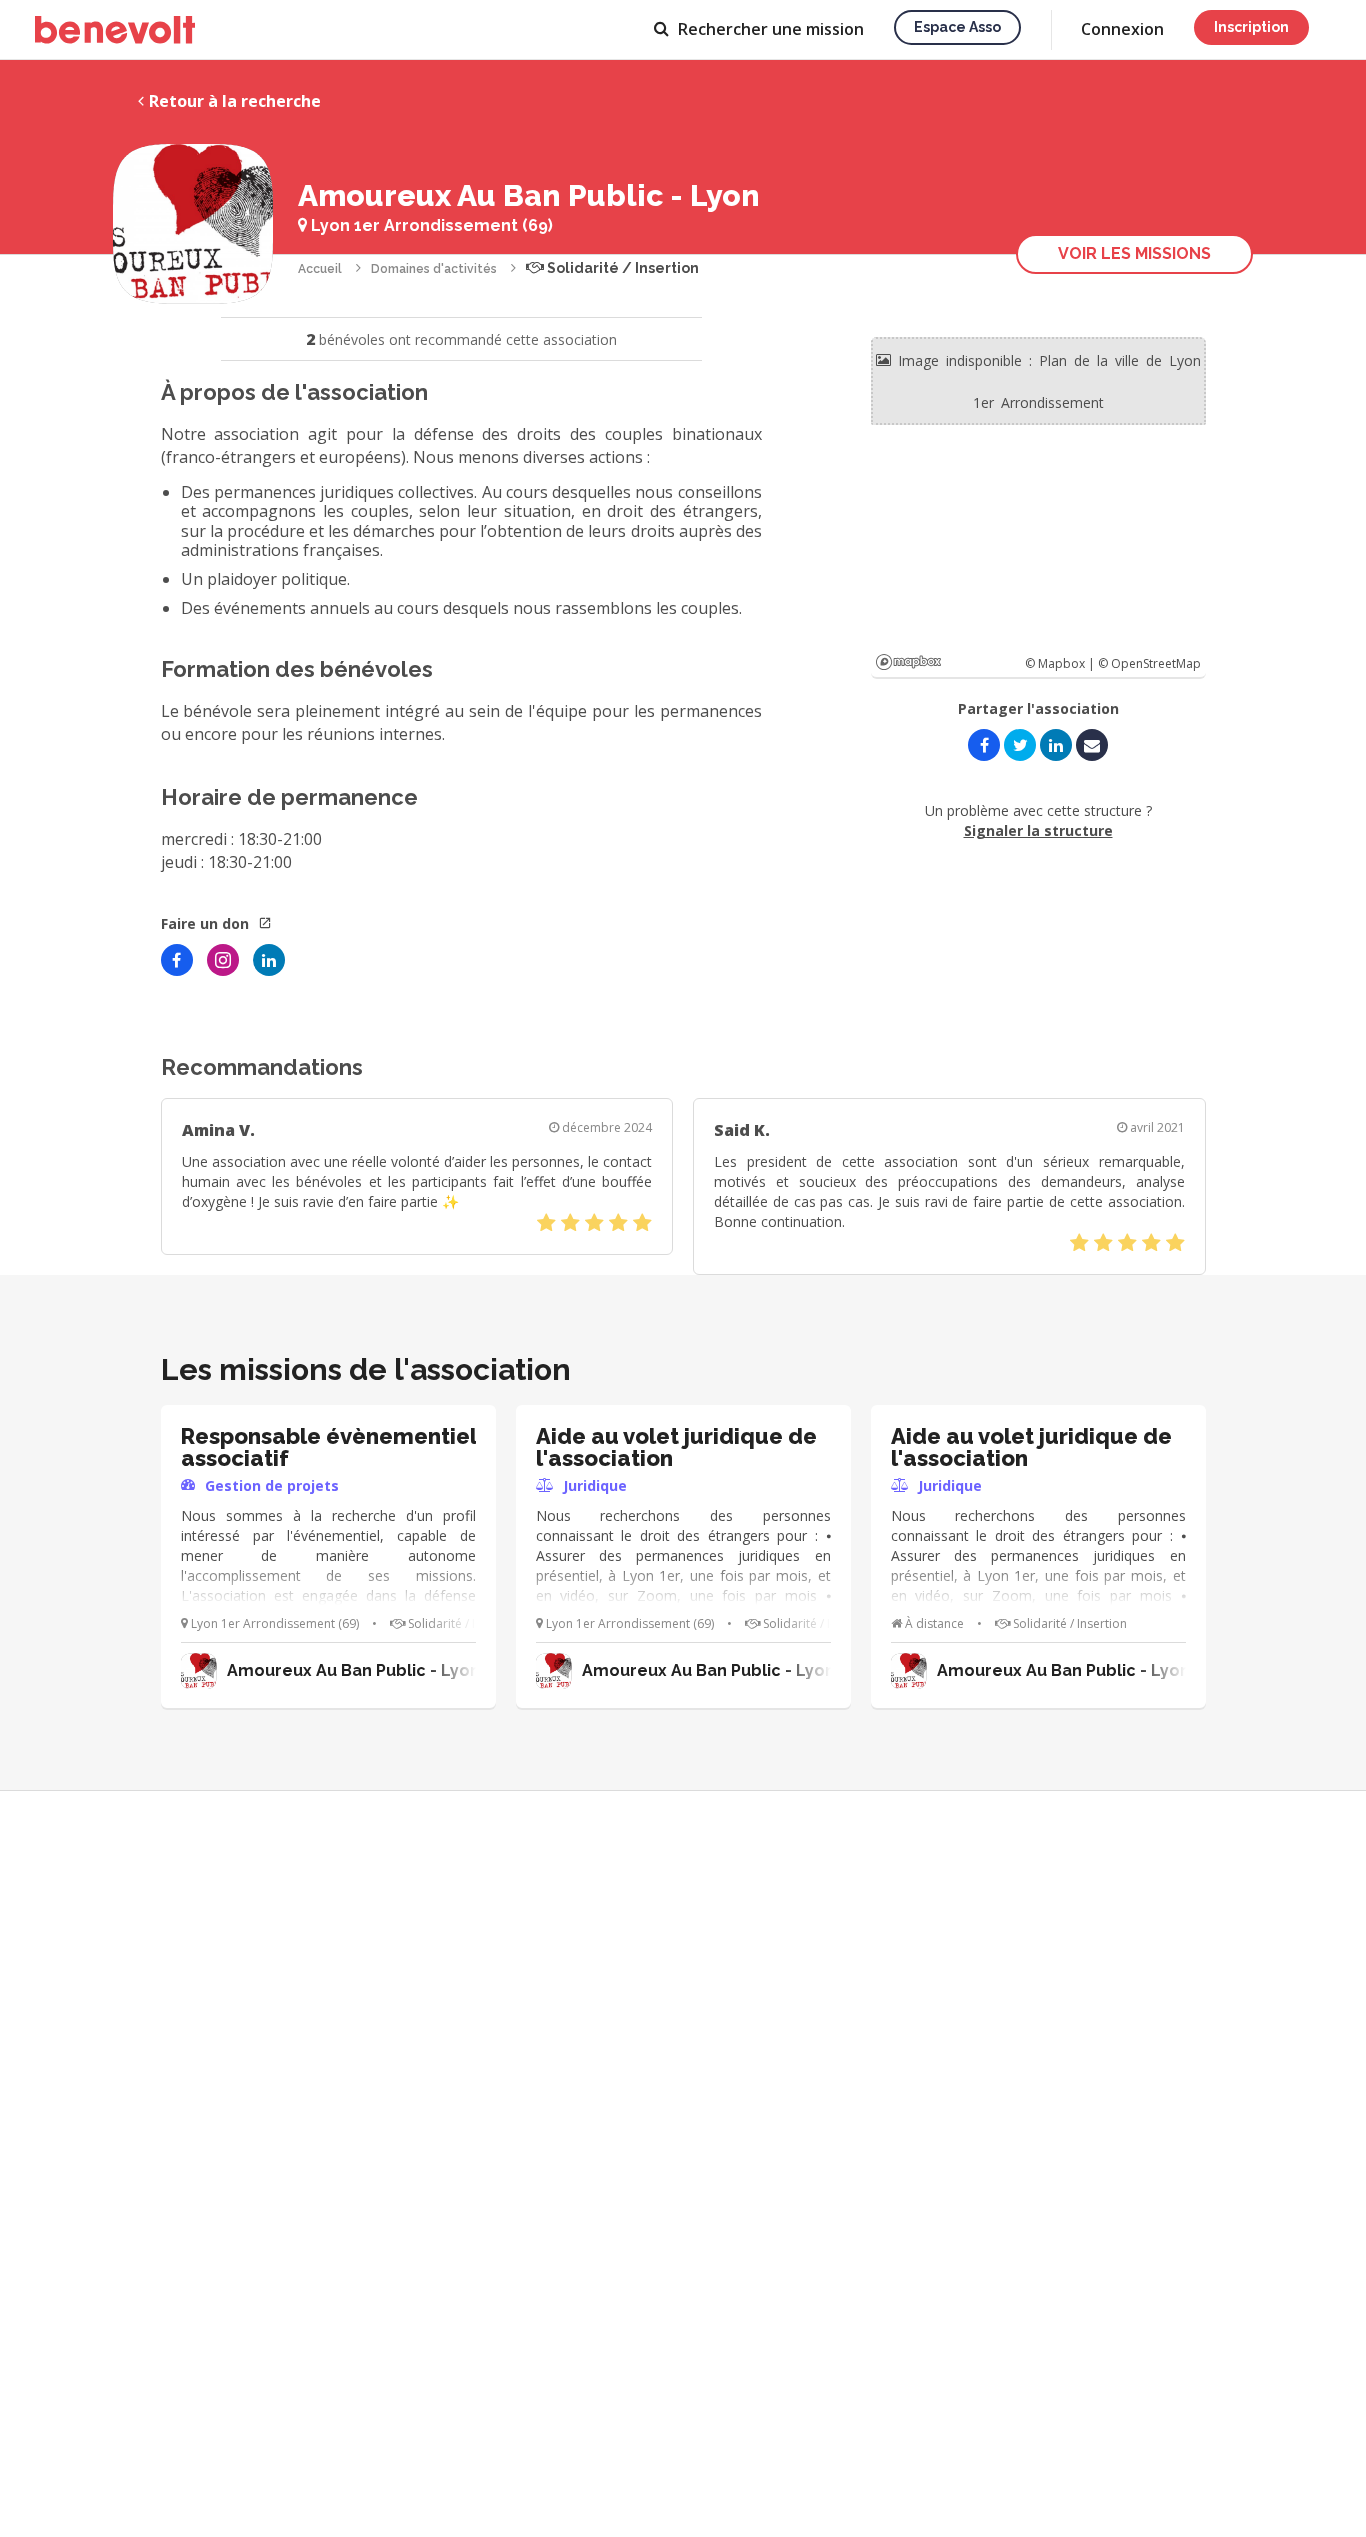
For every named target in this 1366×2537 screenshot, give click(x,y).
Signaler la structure (1038, 830)
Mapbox (908, 662)
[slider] (594, 1223)
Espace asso (957, 27)
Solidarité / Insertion (621, 268)
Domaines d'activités (434, 269)
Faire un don (207, 923)
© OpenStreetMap (1149, 663)
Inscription (1251, 27)
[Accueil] (115, 30)
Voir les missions (1134, 253)
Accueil (320, 269)
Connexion (1122, 29)
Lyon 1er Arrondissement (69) (430, 225)
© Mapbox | (1061, 663)
